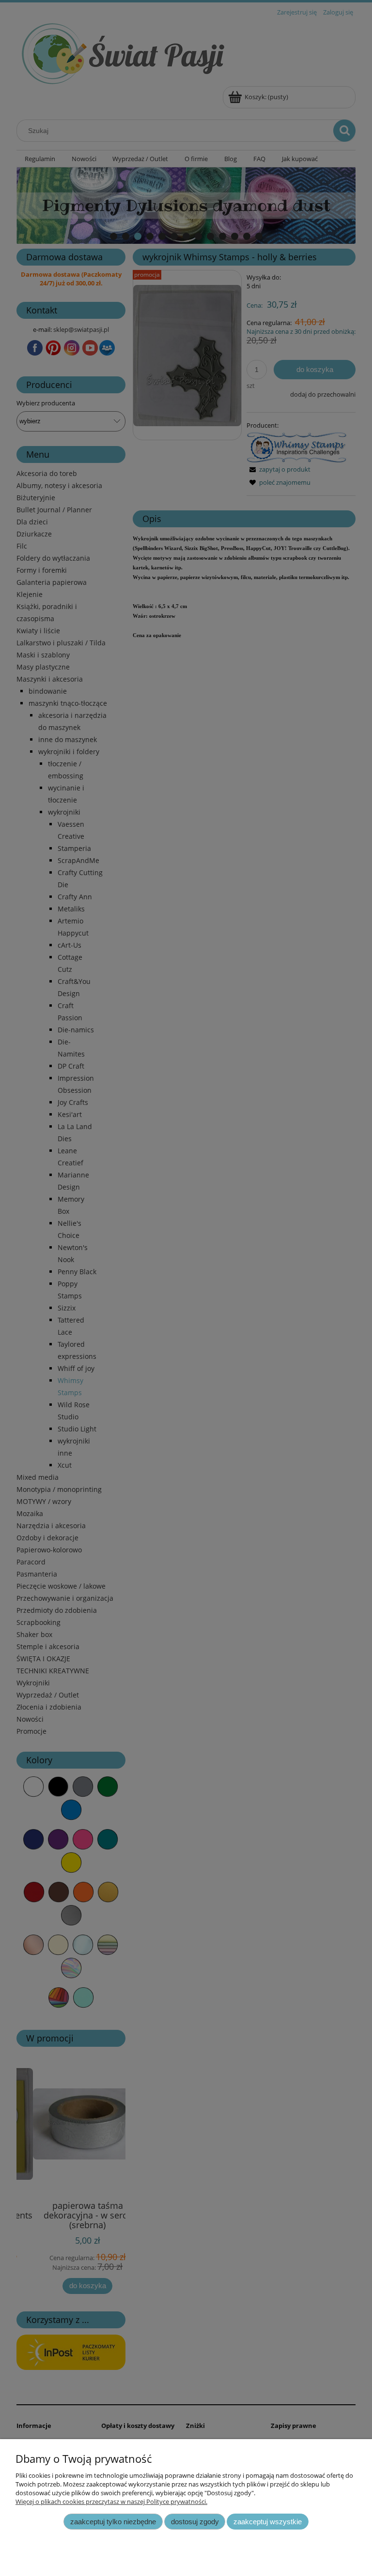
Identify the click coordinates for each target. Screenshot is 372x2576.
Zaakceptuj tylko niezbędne (113, 2522)
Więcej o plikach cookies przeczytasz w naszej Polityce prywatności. (111, 2502)
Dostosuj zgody (195, 2522)
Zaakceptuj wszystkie (268, 2522)
